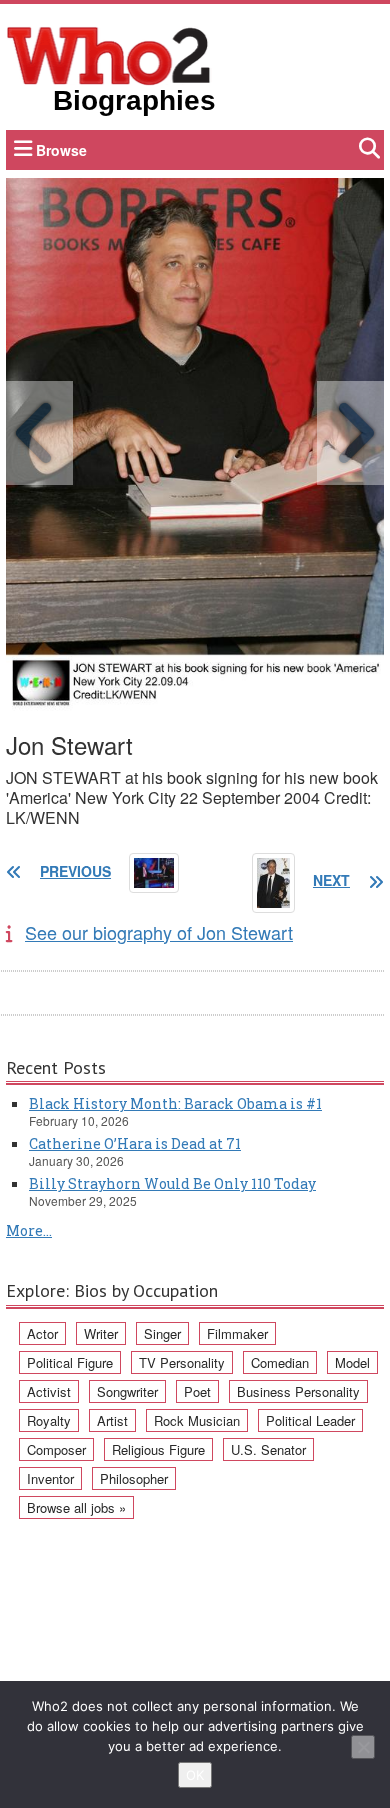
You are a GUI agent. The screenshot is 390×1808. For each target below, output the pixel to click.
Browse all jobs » (76, 1507)
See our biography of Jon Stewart (159, 932)
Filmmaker (237, 1333)
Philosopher (134, 1478)
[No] (363, 1747)
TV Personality (182, 1362)
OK (195, 1775)
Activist (49, 1391)
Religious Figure (158, 1449)
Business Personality (298, 1391)
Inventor (50, 1478)
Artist (112, 1420)
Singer (162, 1333)
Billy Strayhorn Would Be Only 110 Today (172, 1183)
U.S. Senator (268, 1449)
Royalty (49, 1420)
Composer (56, 1449)
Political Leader (310, 1420)
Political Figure (70, 1362)
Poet (197, 1391)
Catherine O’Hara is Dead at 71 (135, 1143)
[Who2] (109, 54)
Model (352, 1362)
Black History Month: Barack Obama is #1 (175, 1103)
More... (29, 1230)
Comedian (280, 1362)
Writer (101, 1333)
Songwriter (127, 1391)
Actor (42, 1333)
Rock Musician (197, 1420)
